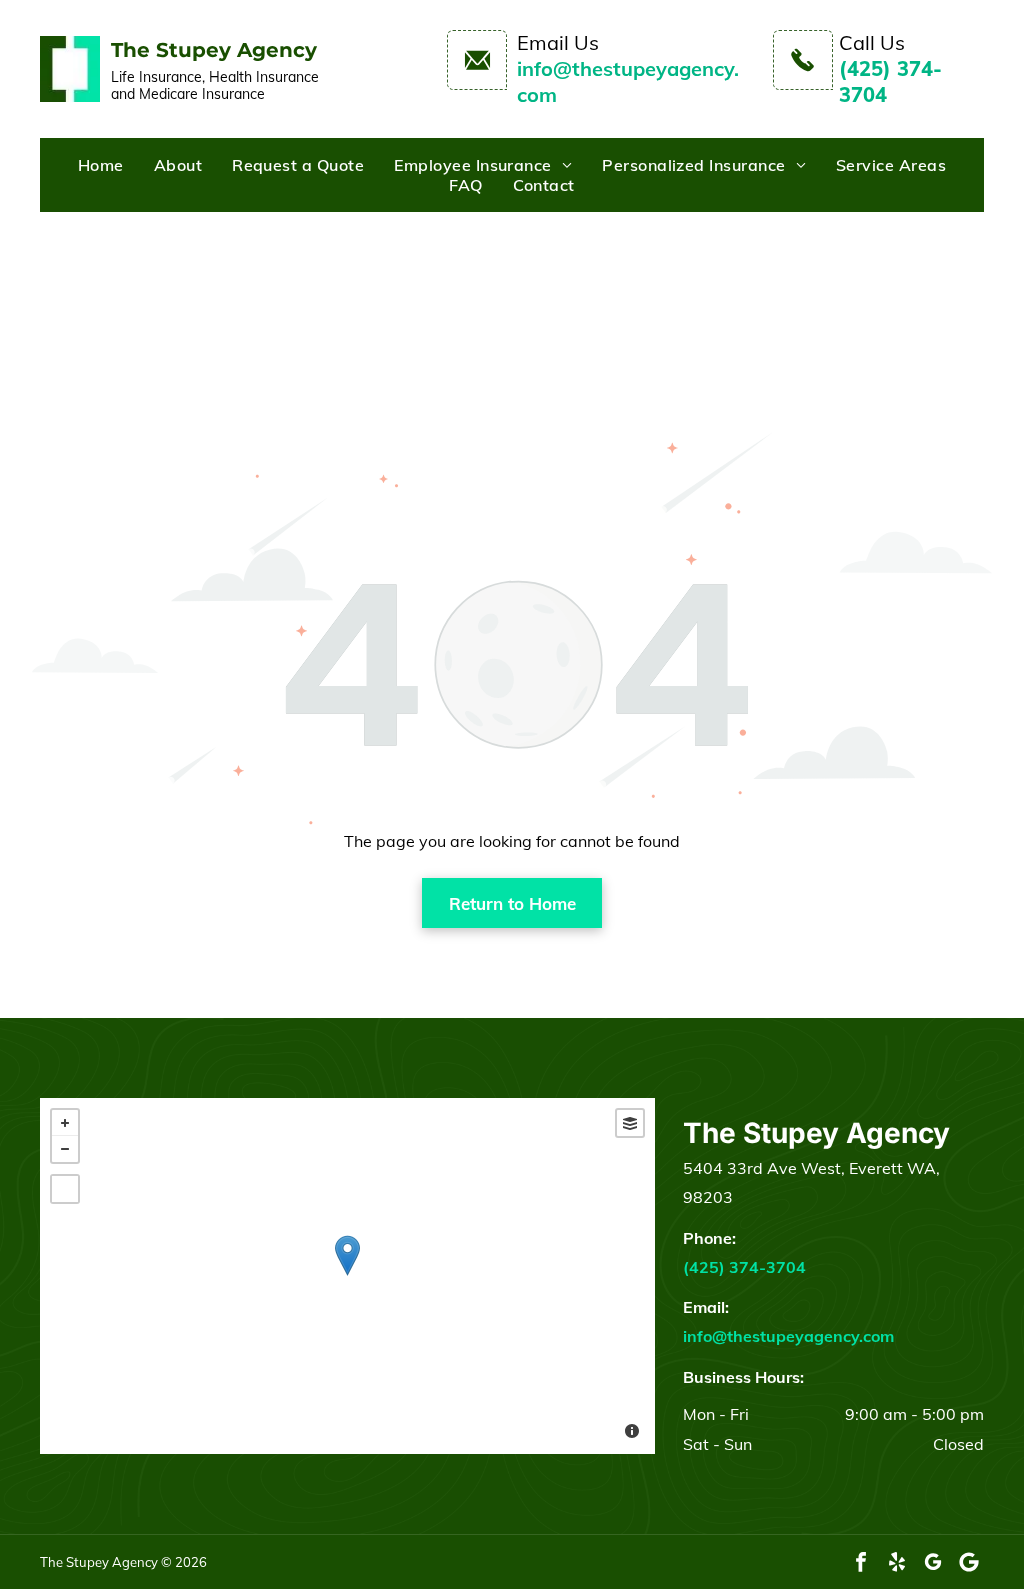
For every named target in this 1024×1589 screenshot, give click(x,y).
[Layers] (630, 1123)
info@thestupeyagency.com (788, 1336)
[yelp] (897, 1562)
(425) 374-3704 (744, 1267)
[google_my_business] (933, 1562)
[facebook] (861, 1562)
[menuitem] (101, 165)
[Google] (969, 1562)
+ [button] (65, 1123)
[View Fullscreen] (65, 1189)
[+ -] (347, 1276)
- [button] (65, 1149)
